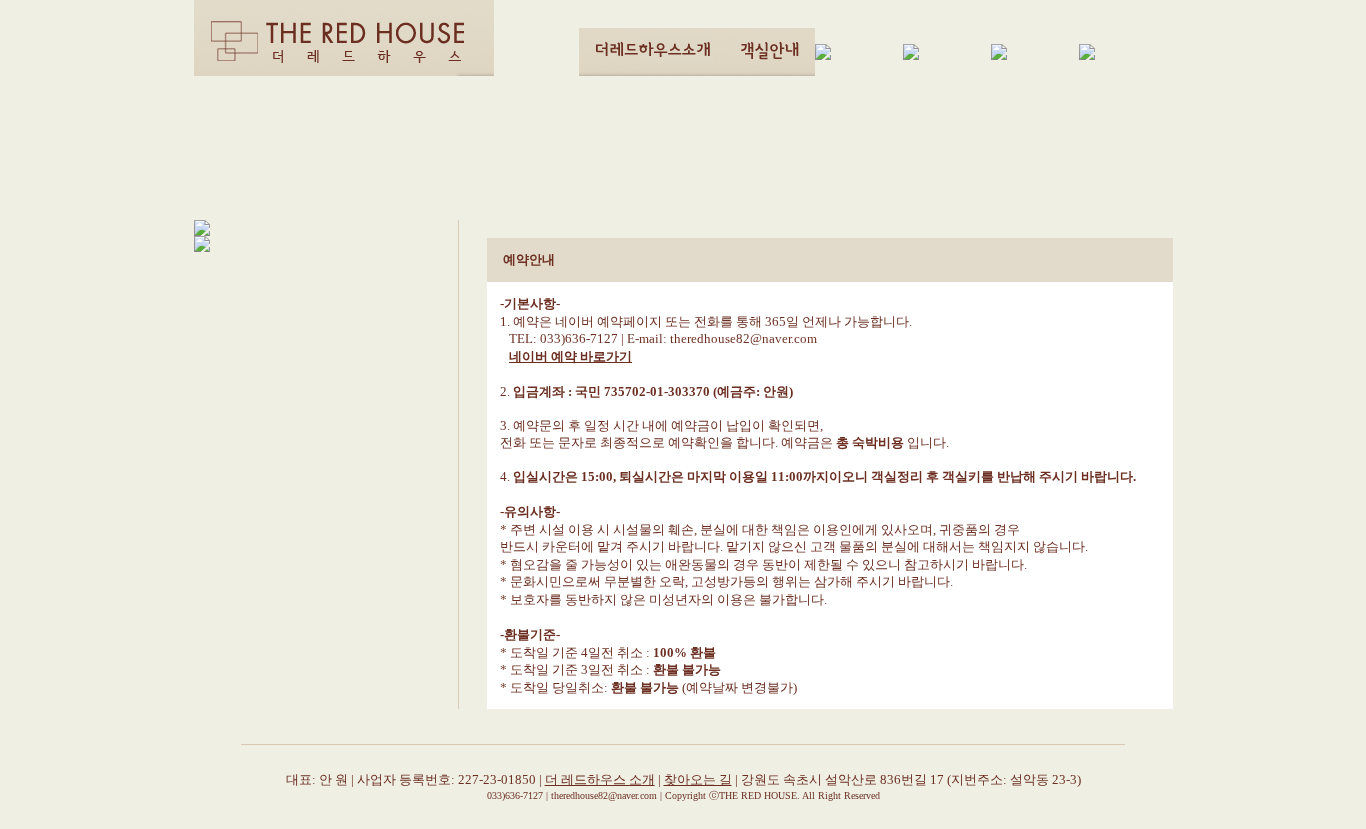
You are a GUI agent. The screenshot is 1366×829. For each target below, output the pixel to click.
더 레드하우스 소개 (600, 779)
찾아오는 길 (698, 779)
